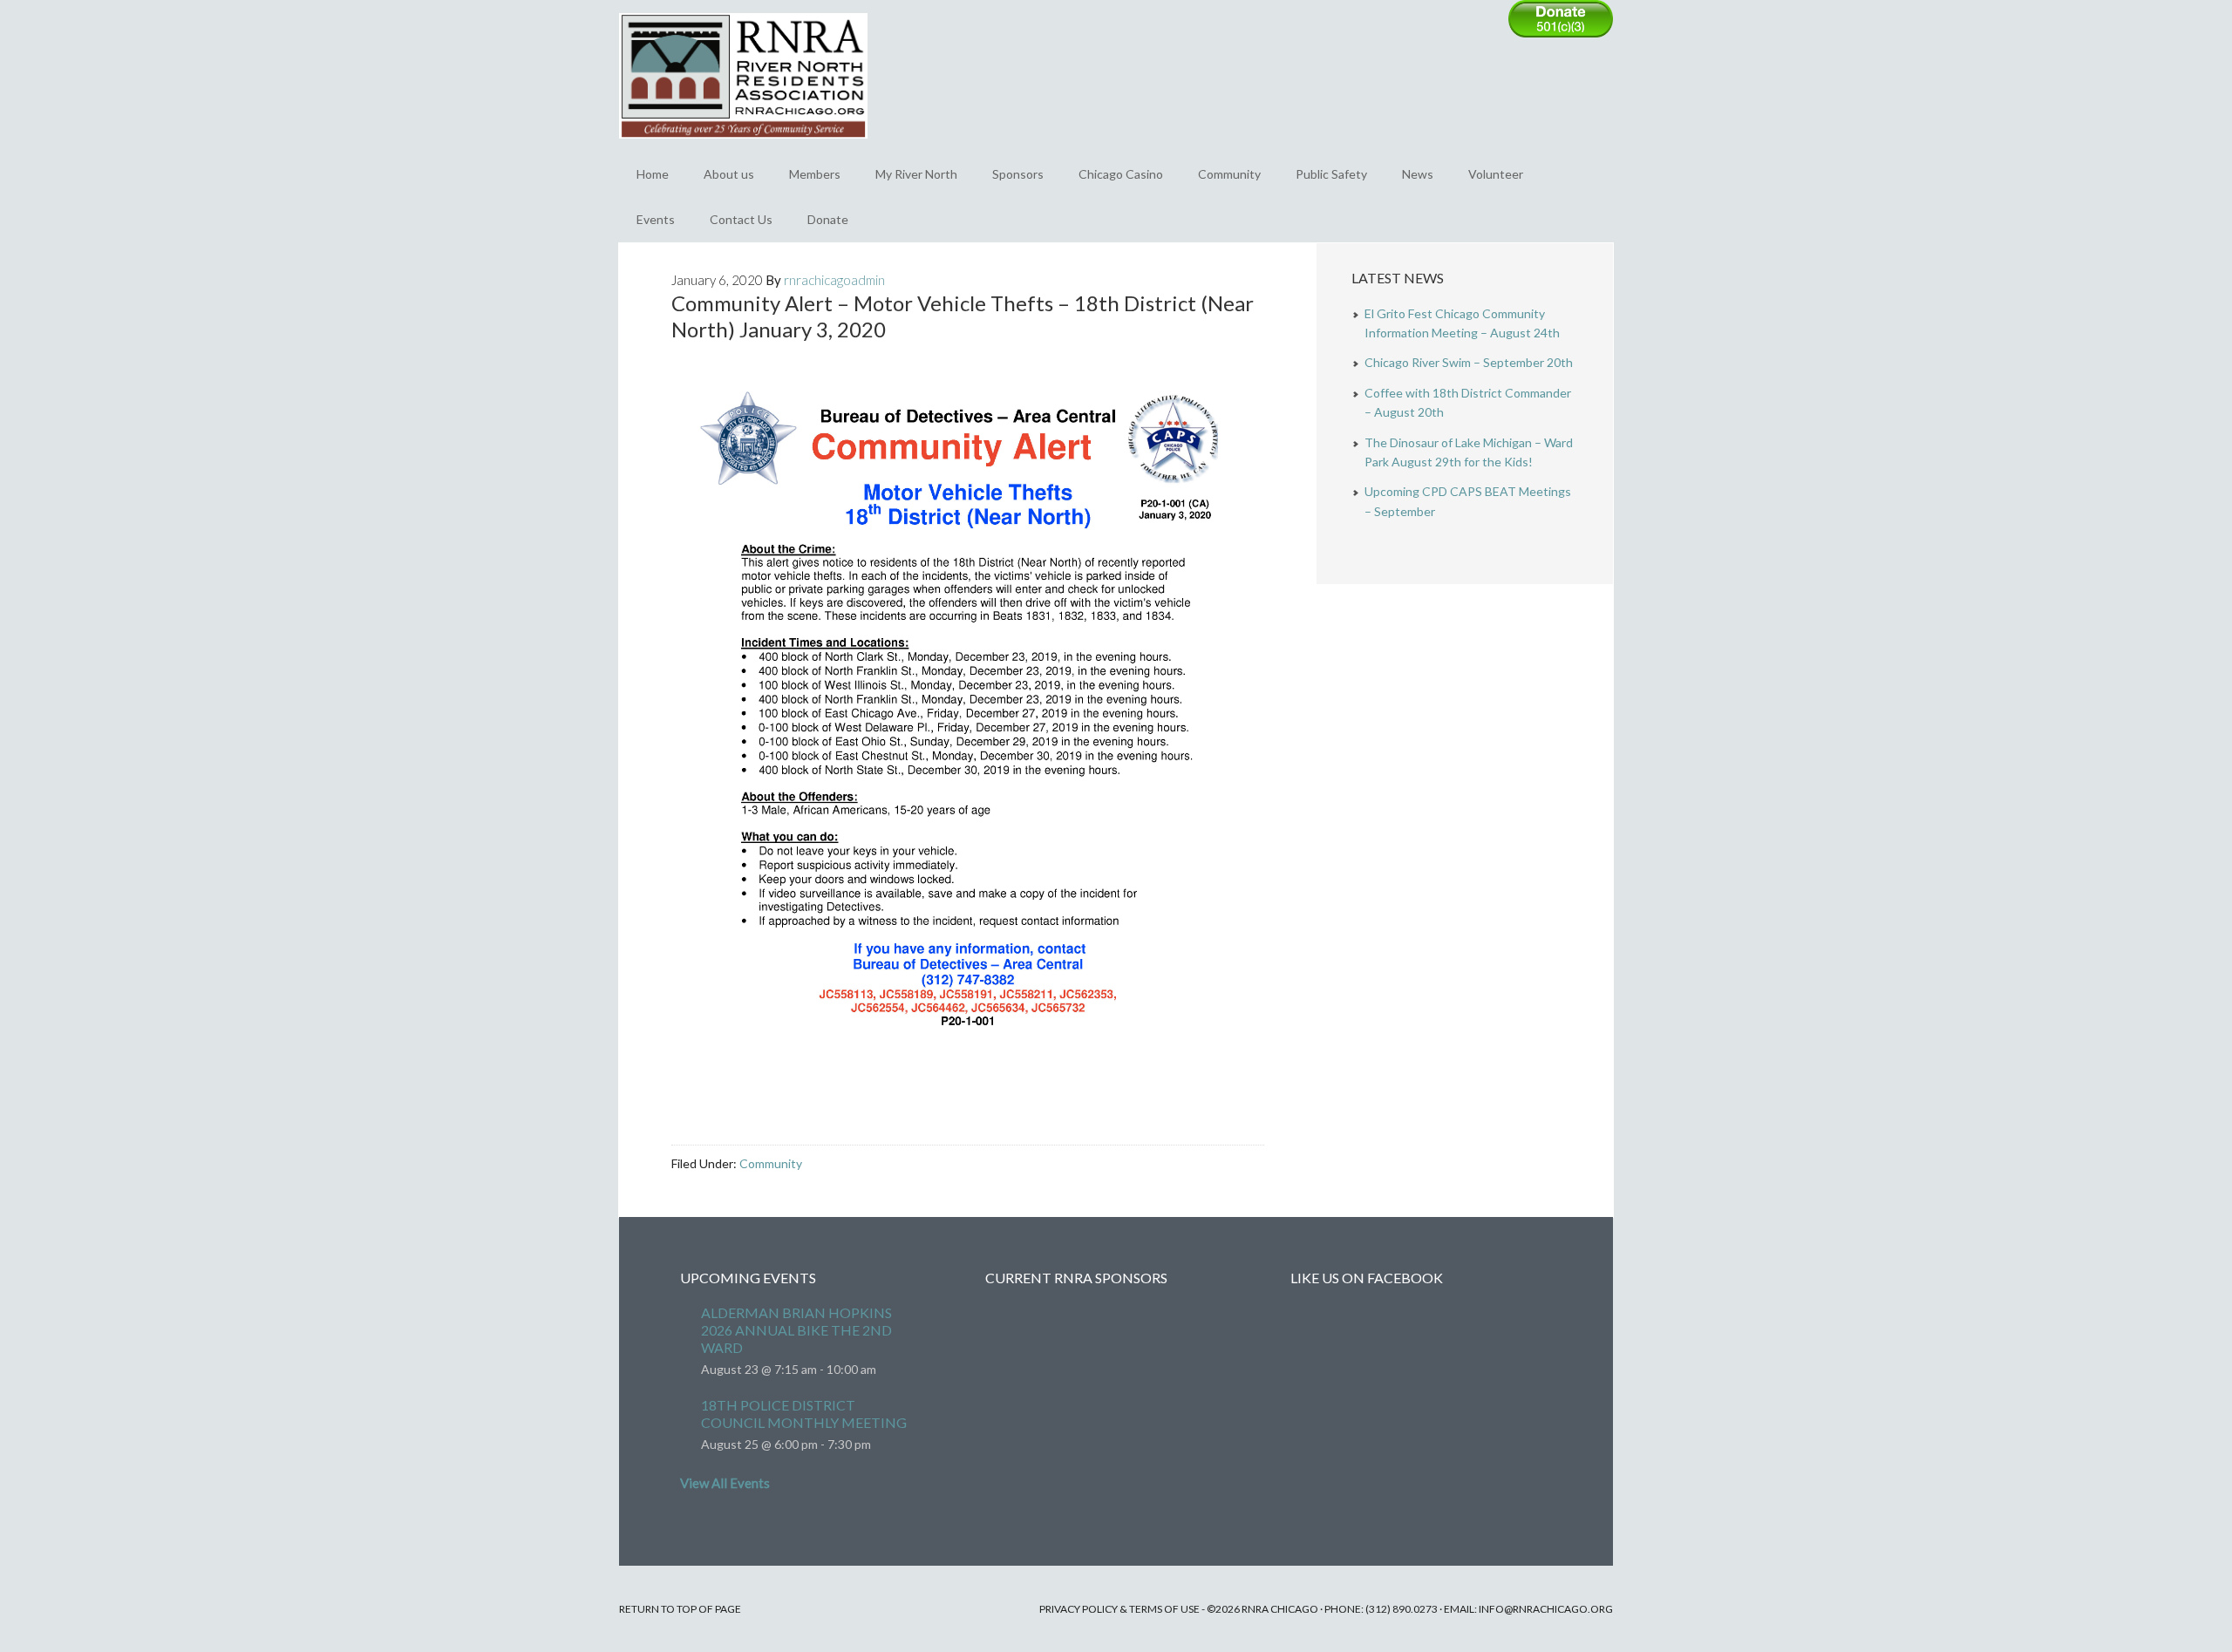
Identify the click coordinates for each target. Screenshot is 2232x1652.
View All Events (725, 1483)
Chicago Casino (1121, 174)
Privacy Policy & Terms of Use (1119, 1609)
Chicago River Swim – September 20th (1469, 362)
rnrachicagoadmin (834, 280)
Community (1229, 174)
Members (815, 174)
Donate (828, 219)
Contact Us (741, 219)
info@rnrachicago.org (1546, 1609)
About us (729, 174)
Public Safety (1331, 174)
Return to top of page (680, 1609)
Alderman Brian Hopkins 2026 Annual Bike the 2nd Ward (796, 1330)
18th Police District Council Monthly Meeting (804, 1414)
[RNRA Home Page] (743, 146)
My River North (916, 174)
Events (656, 219)
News (1418, 174)
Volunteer (1496, 174)
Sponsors (1018, 174)
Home (653, 174)
